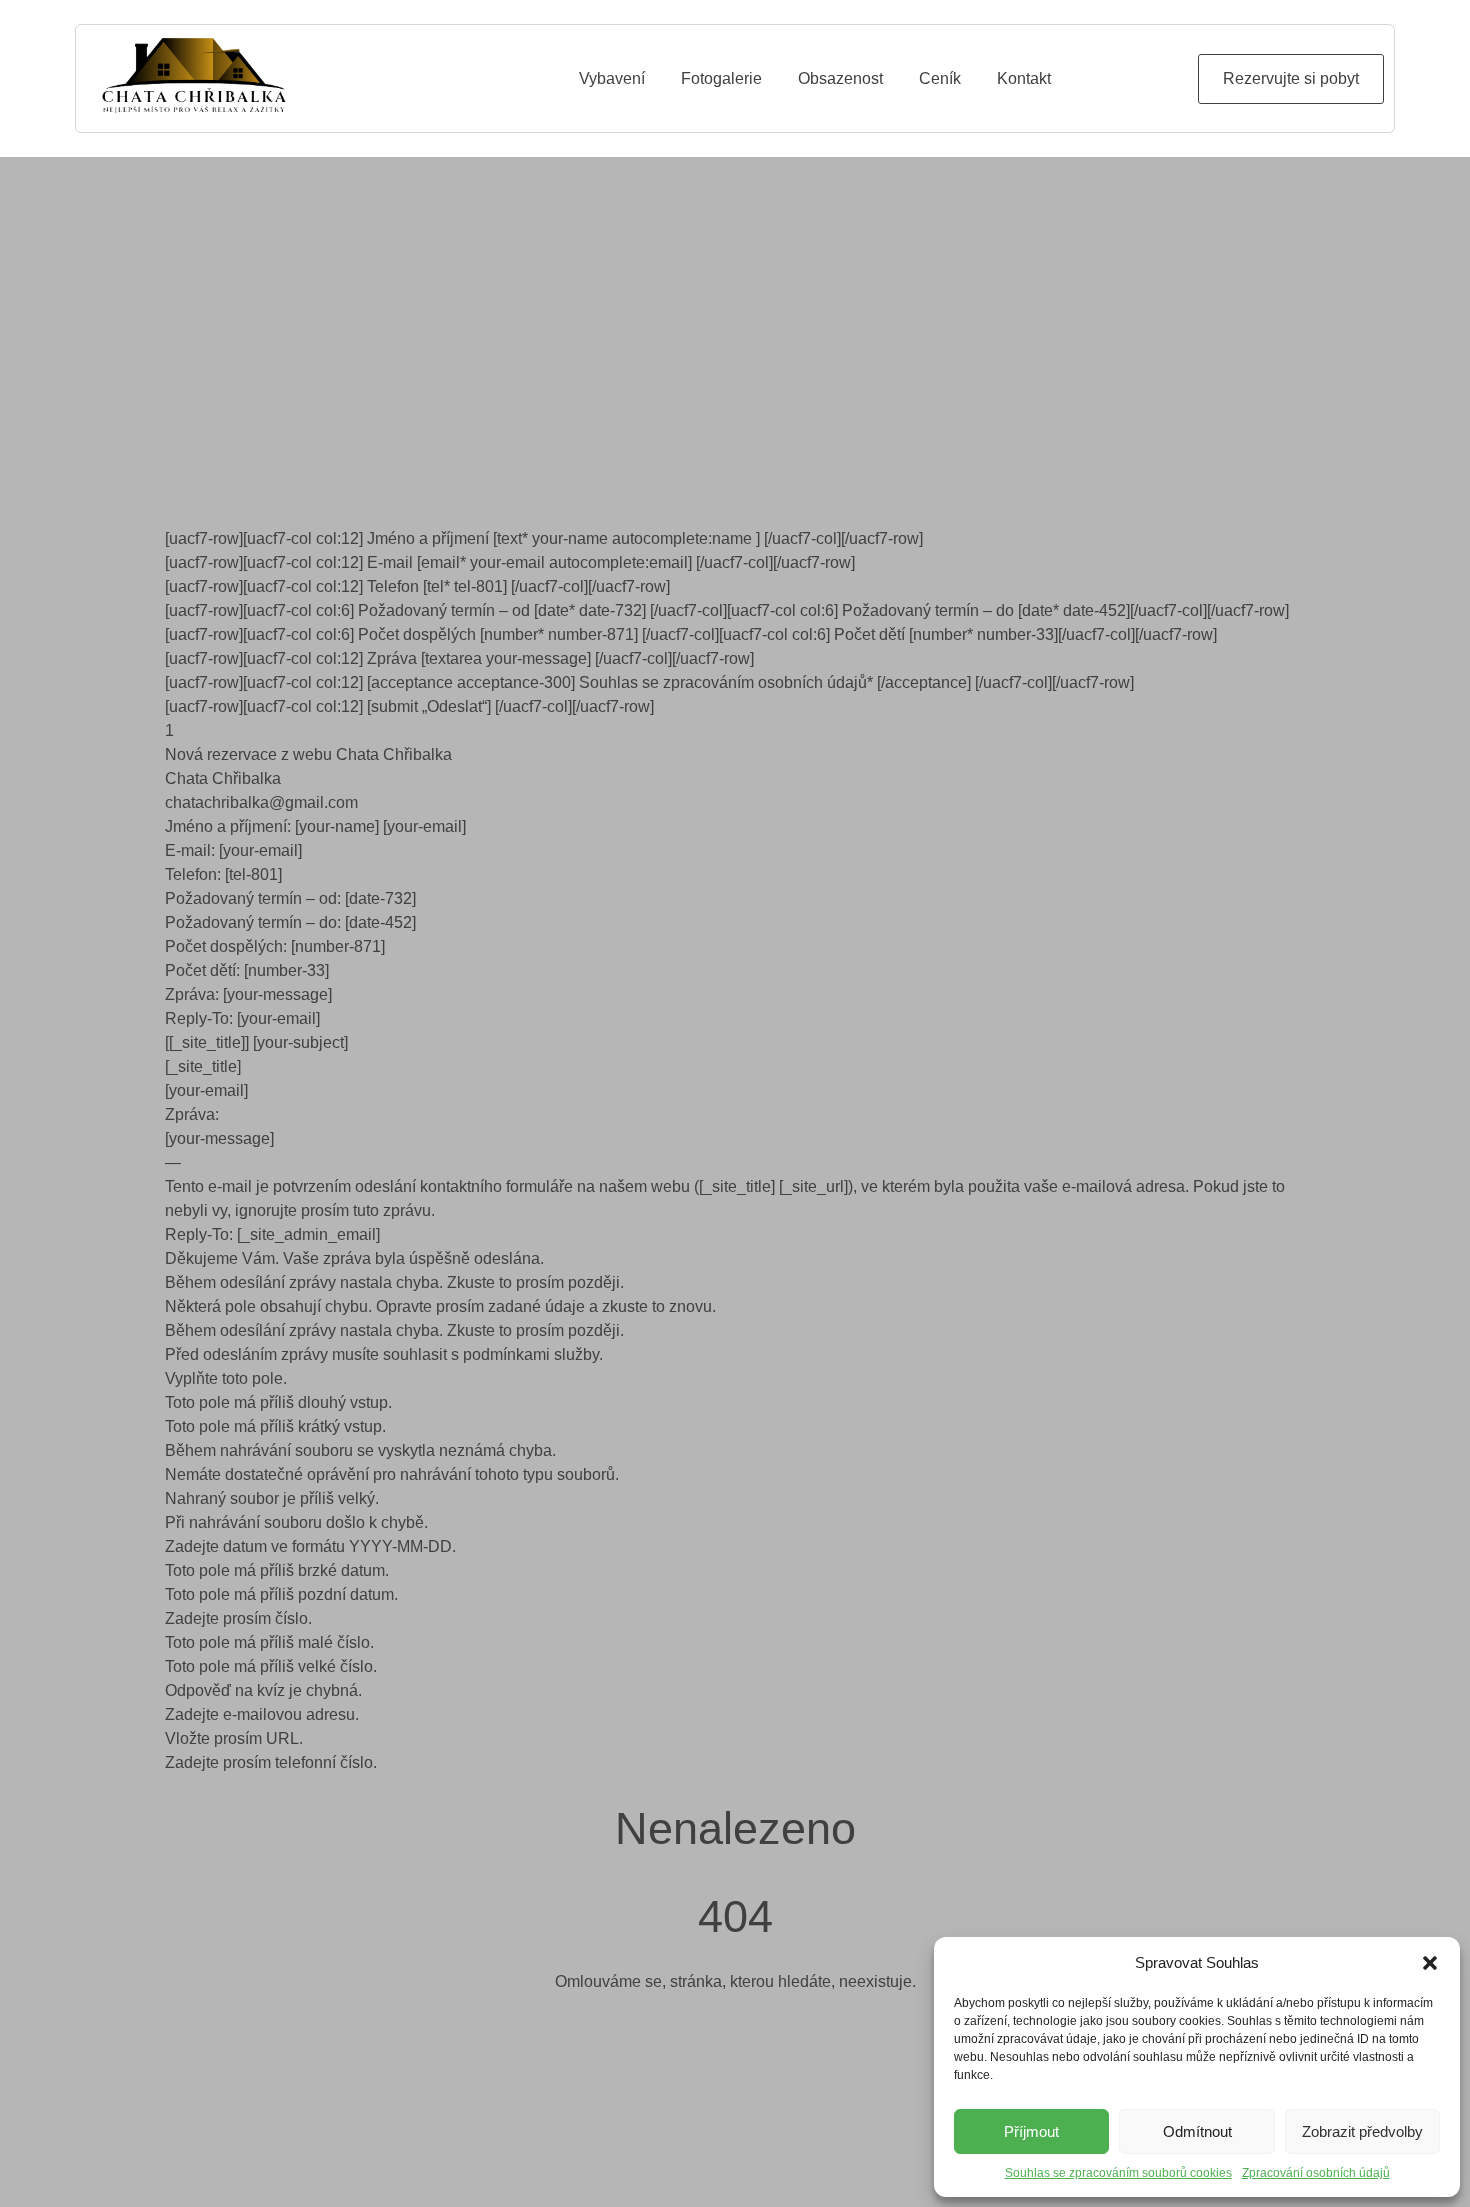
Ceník (940, 78)
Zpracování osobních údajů (1316, 2173)
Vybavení (612, 78)
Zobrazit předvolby (1362, 2131)
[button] (1430, 1963)
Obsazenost (840, 78)
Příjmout (1031, 2131)
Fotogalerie (721, 78)
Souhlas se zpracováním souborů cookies (1118, 2173)
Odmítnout (1197, 2131)
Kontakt (1024, 78)
